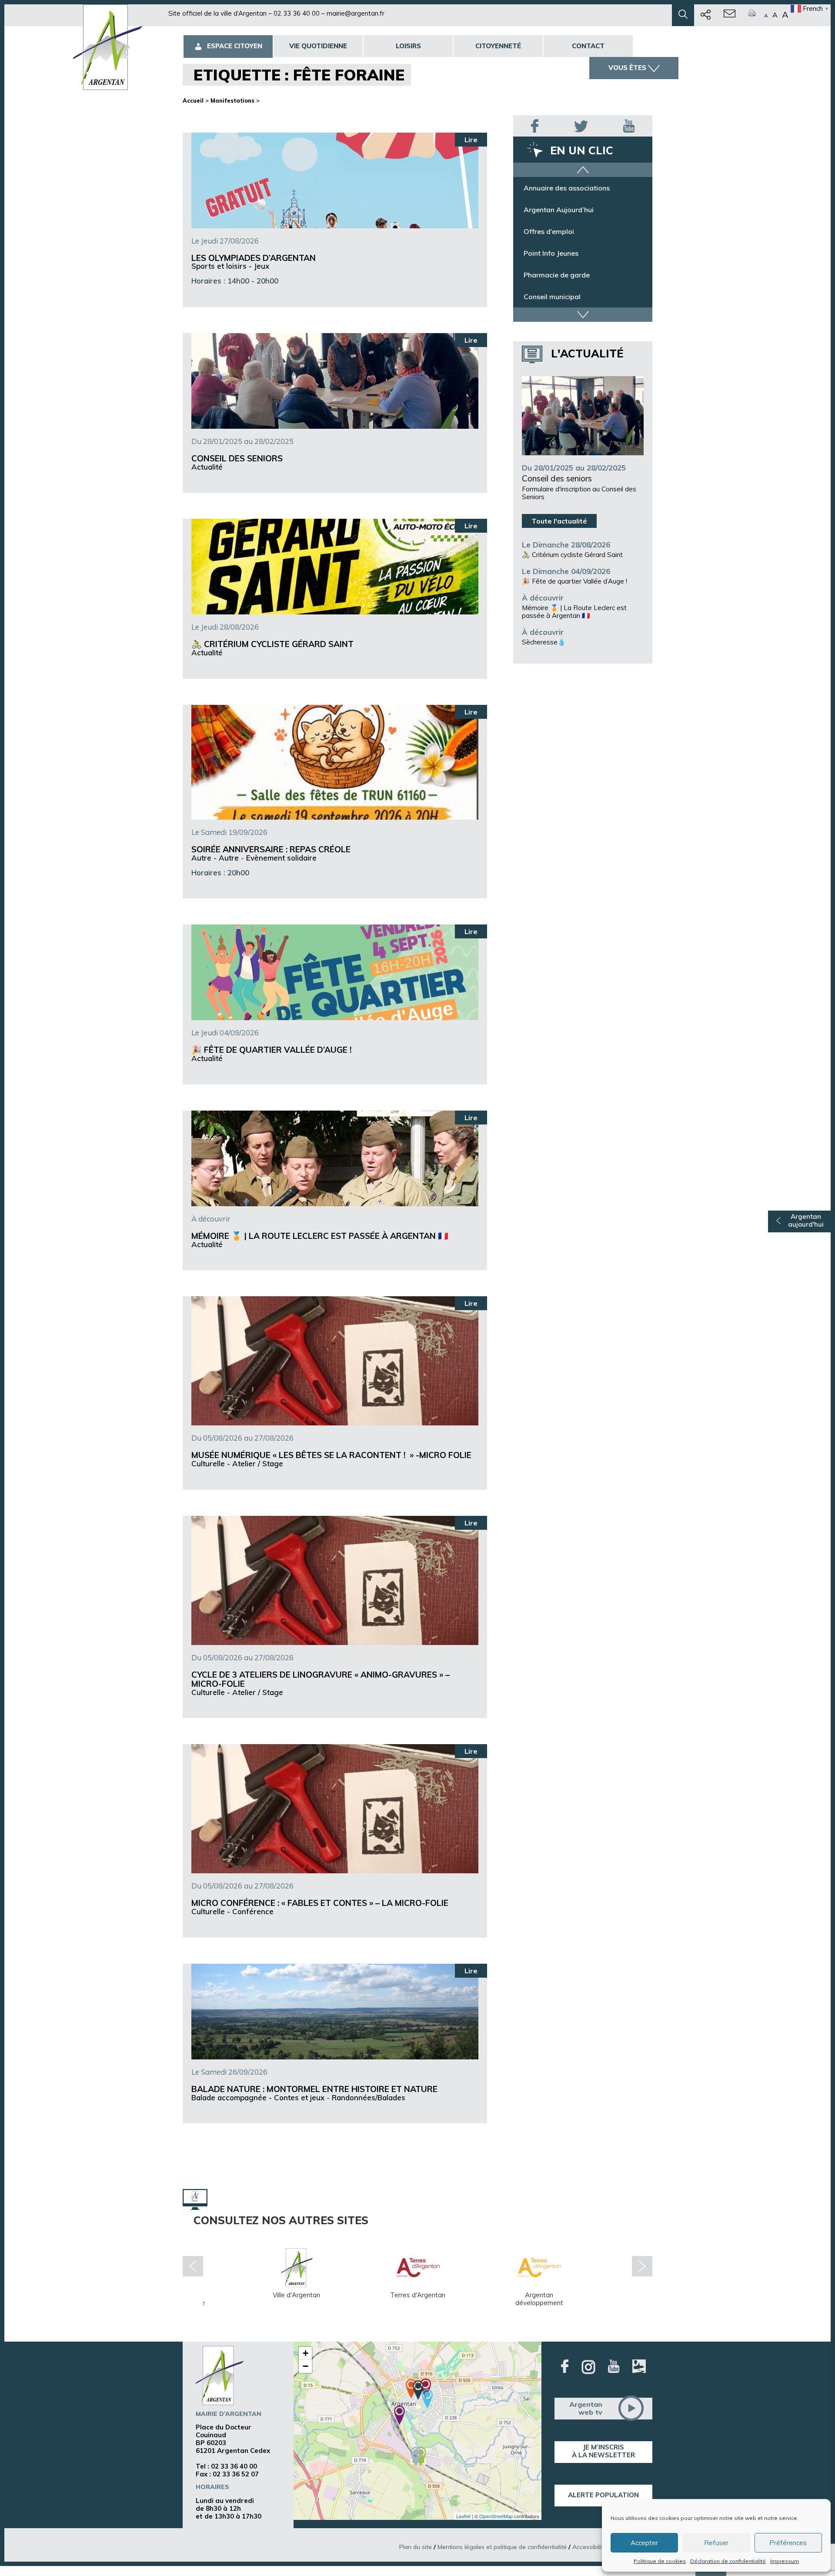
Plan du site (416, 2547)
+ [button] (306, 2353)
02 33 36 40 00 (297, 13)
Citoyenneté (498, 46)
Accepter (644, 2543)
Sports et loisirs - (223, 266)
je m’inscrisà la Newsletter (603, 2451)
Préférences (788, 2543)
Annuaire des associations (567, 210)
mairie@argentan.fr (356, 13)
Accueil (193, 100)
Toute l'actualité (559, 521)
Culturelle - (212, 1463)
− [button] (306, 2366)
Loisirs (408, 46)
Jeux (262, 266)
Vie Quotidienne (318, 46)
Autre (229, 858)
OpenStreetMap (496, 2516)
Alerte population (603, 2495)
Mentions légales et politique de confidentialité (502, 2547)
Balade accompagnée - (233, 2097)
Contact (588, 46)
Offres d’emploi (549, 253)
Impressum (785, 2561)
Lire (471, 140)
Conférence (253, 1911)
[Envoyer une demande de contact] (730, 15)
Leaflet (463, 2516)
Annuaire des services (559, 188)
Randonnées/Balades (369, 2097)
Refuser (716, 2543)
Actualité (207, 467)
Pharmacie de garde (557, 297)
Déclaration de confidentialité (728, 2561)
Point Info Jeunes (551, 275)
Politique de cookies (660, 2561)
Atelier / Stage (258, 1463)
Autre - (205, 858)
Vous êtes (627, 68)
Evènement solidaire (281, 858)
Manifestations (232, 100)
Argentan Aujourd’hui (559, 231)
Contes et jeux (299, 2097)
